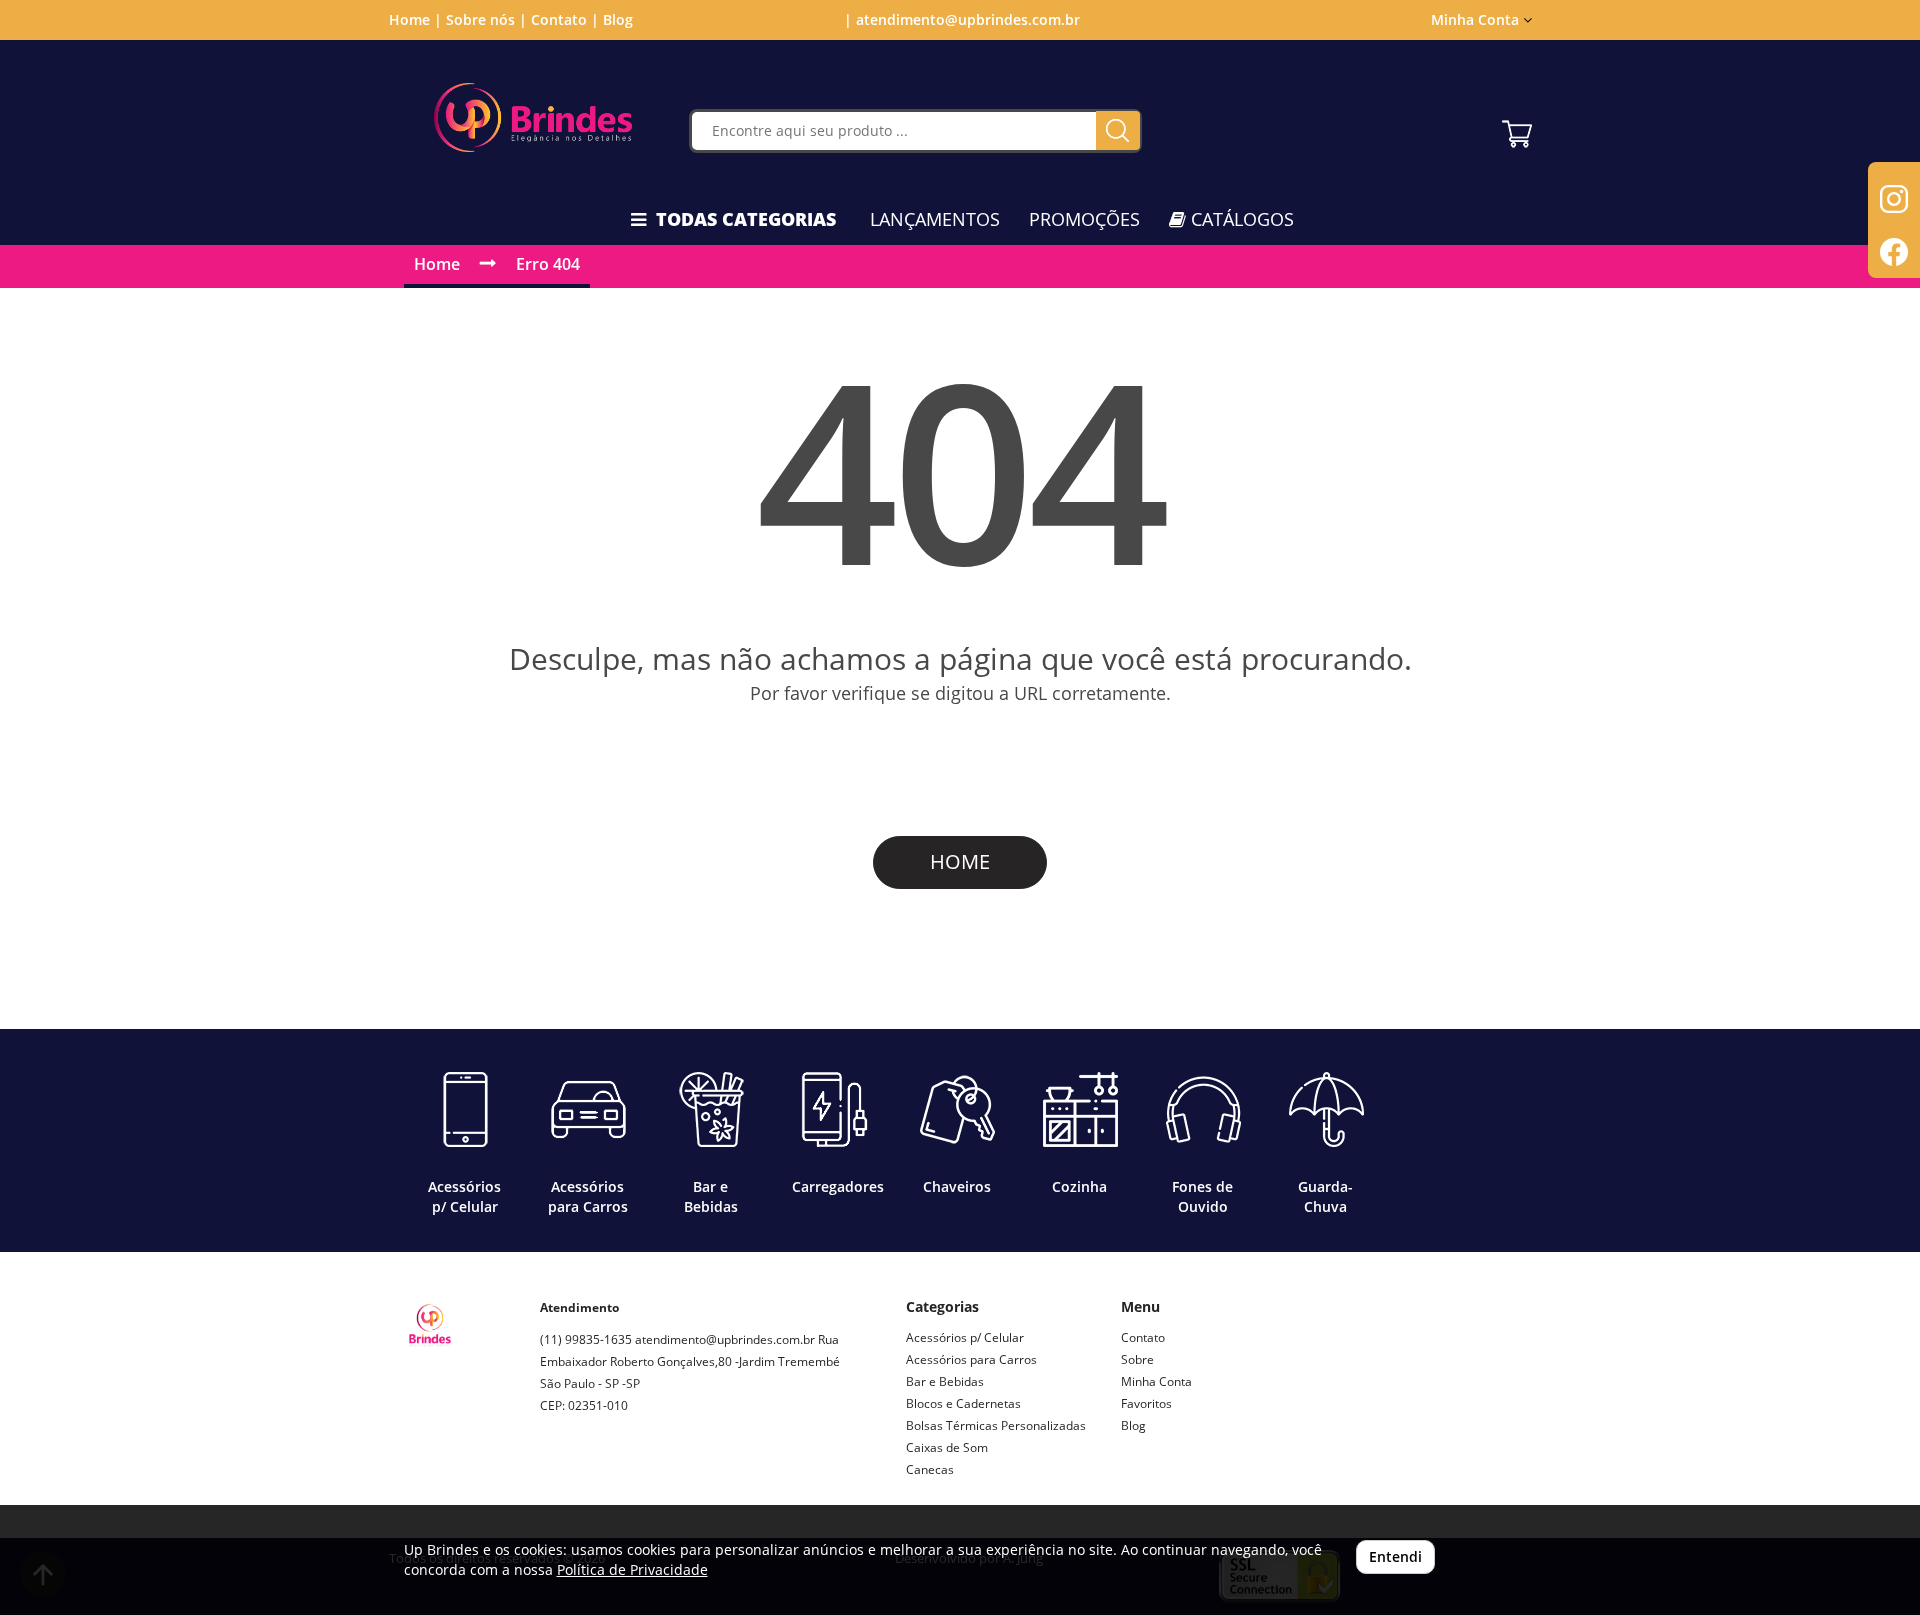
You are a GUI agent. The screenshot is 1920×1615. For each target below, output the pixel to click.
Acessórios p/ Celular (965, 1337)
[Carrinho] (1517, 129)
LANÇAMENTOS (935, 219)
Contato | (565, 19)
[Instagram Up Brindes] (556, 1476)
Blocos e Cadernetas (963, 1403)
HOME (960, 861)
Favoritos (1146, 1403)
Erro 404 (548, 264)
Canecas (930, 1469)
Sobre (1137, 1359)
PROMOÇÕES (1084, 219)
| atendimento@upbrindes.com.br (960, 19)
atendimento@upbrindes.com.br (725, 1339)
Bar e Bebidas (945, 1381)
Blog (618, 19)
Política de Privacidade (632, 1569)
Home (437, 264)
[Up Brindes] (533, 117)
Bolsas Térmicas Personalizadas (996, 1425)
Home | (415, 19)
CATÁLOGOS (1240, 219)
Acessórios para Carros (971, 1359)
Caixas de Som (947, 1447)
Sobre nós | (486, 19)
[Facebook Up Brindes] (602, 1476)
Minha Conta (1156, 1381)
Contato (1143, 1337)
